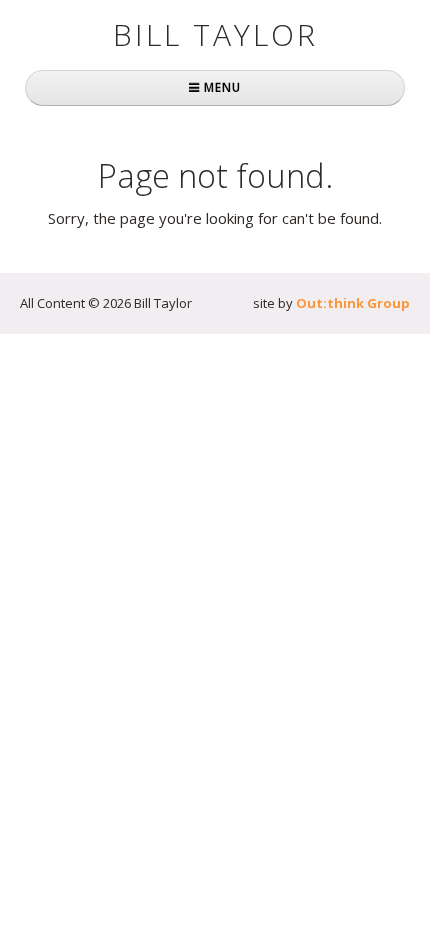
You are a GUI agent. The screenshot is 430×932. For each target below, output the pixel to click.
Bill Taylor (215, 34)
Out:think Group (353, 303)
